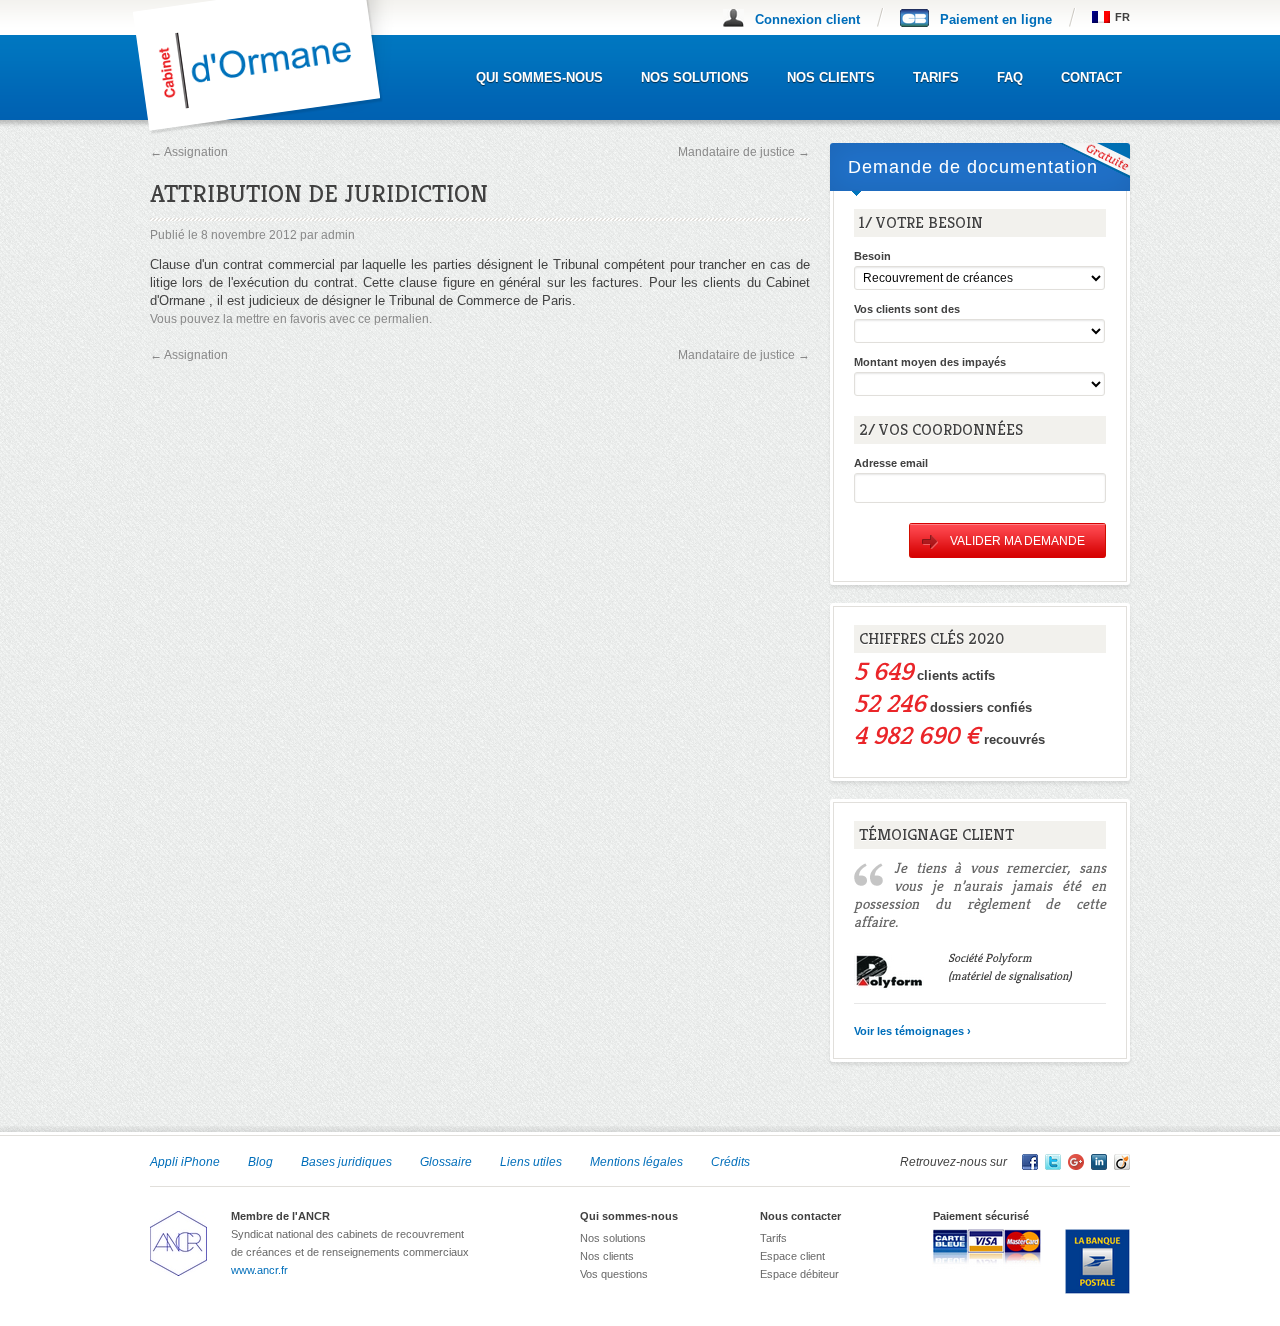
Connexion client (807, 19)
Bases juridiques (346, 1162)
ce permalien (393, 319)
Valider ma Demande (1017, 541)
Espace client (792, 1256)
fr (1122, 17)
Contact (1091, 77)
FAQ (1010, 77)
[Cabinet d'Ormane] (272, 130)
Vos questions (614, 1274)
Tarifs (936, 77)
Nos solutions (695, 77)
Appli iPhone (185, 1162)
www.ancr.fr (259, 1270)
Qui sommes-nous (539, 77)
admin (338, 235)
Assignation (189, 152)
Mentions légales (636, 1162)
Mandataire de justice (744, 152)
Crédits (730, 1162)
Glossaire (446, 1162)
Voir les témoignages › (912, 1031)
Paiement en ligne (996, 19)
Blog (260, 1162)
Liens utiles (531, 1162)
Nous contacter (800, 1216)
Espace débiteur (799, 1274)
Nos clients (831, 77)
